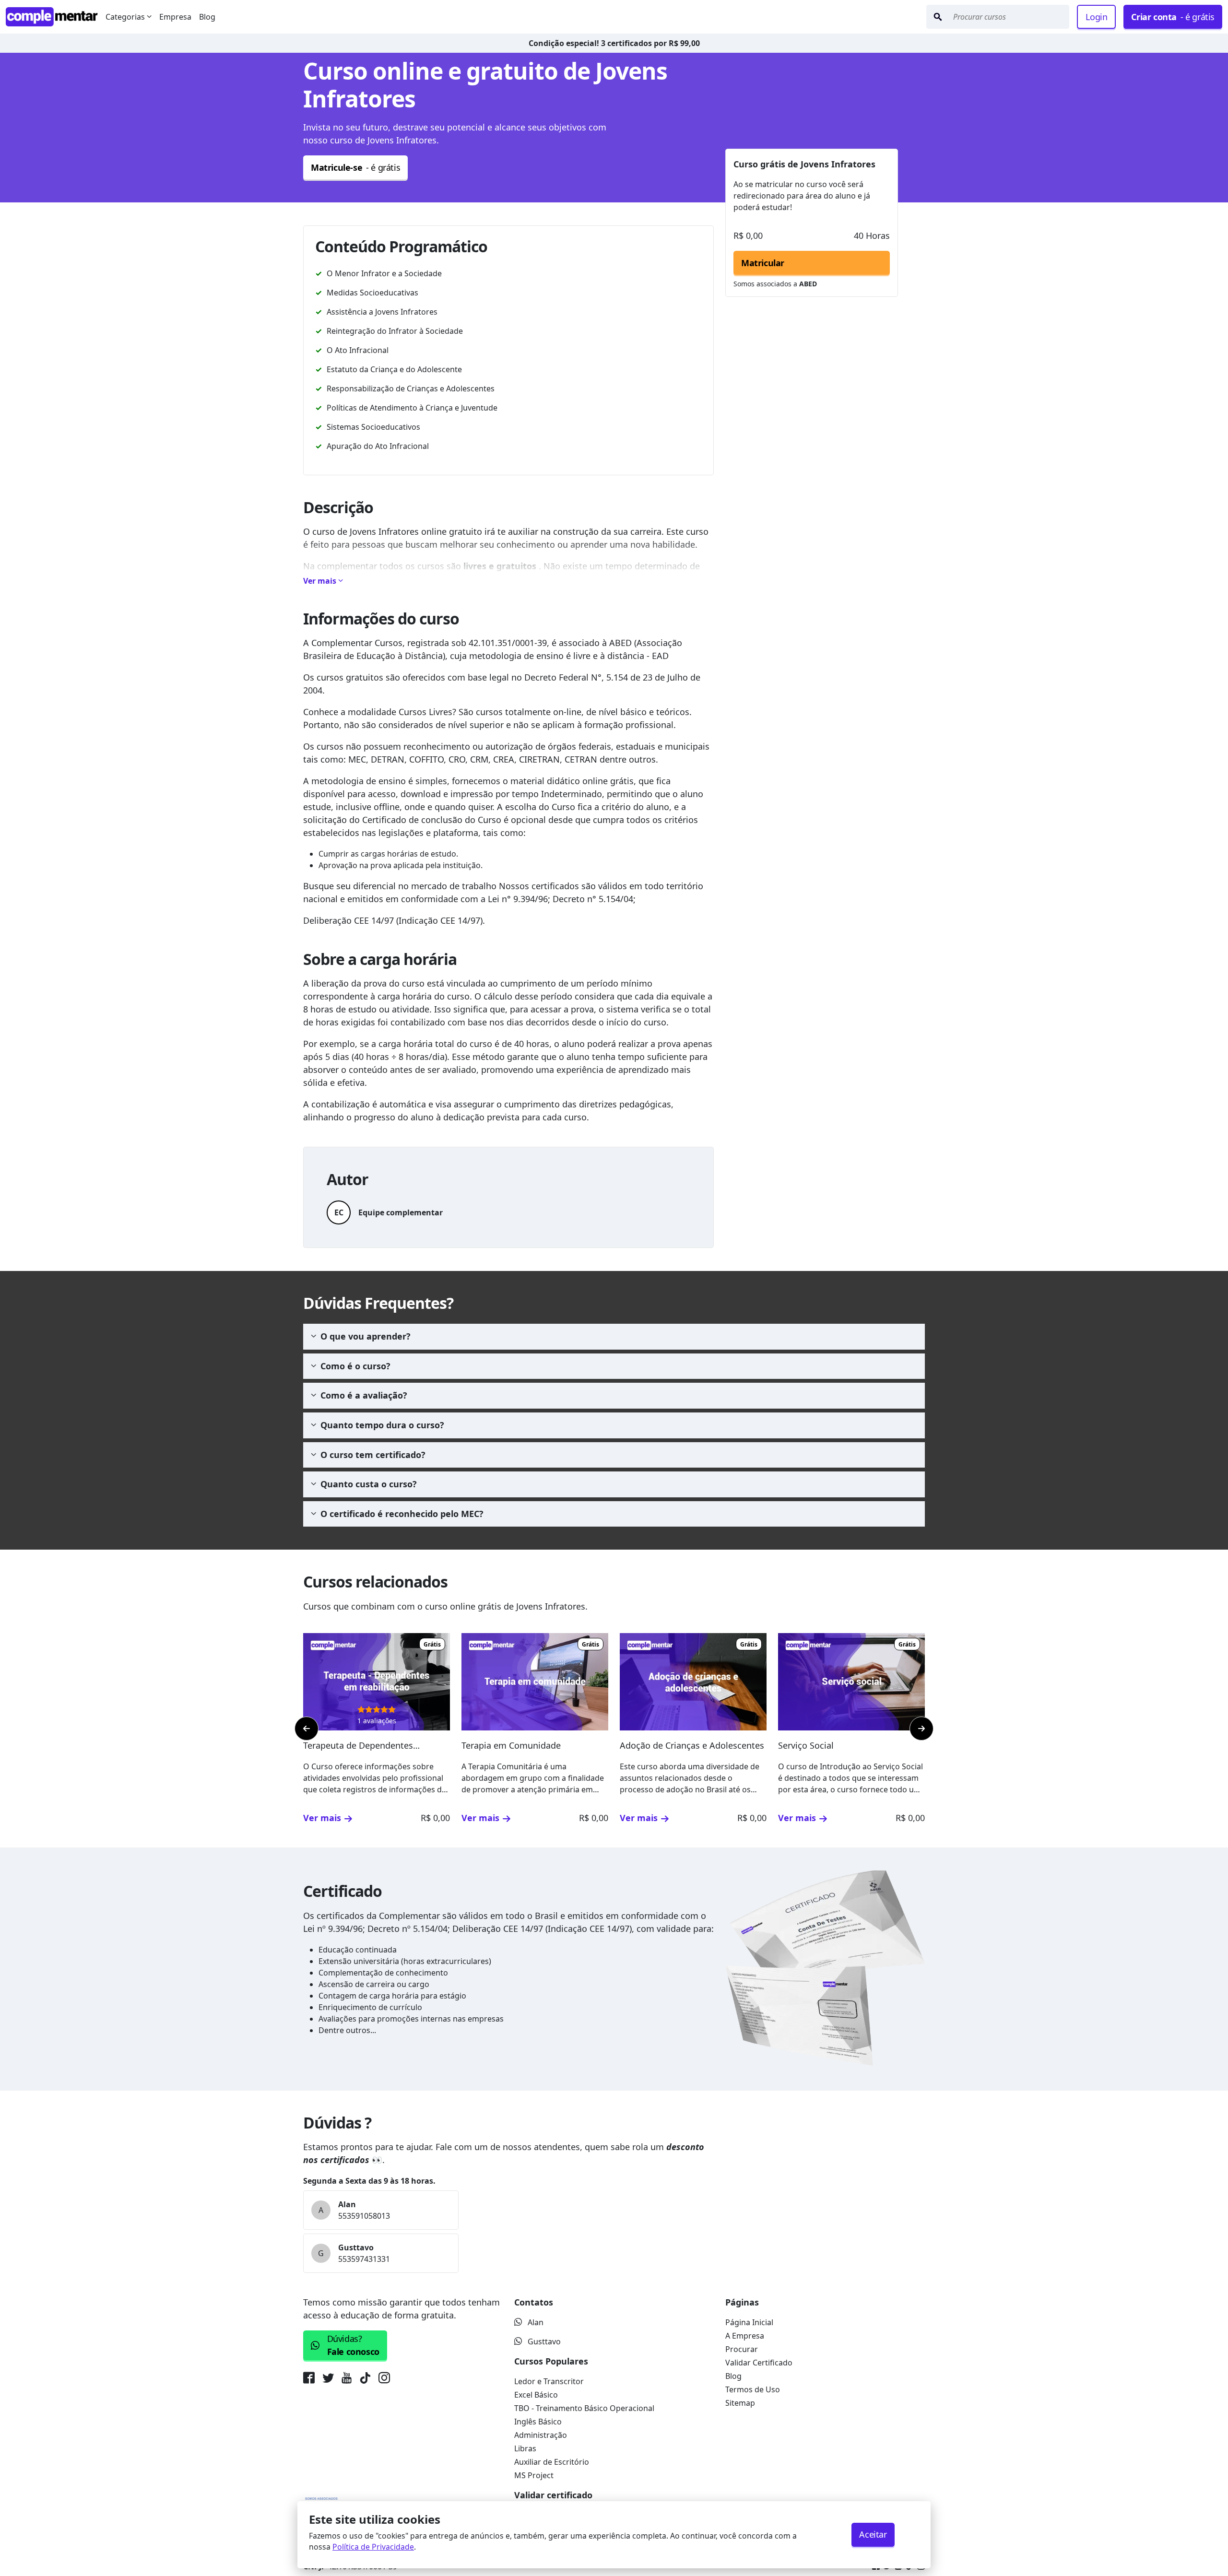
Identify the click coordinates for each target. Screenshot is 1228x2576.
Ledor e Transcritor (549, 2381)
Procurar (742, 2349)
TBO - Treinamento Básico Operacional (584, 2408)
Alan (536, 2322)
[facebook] (311, 2380)
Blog (207, 17)
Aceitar (873, 2534)
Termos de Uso (753, 2389)
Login (1096, 17)
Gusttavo (544, 2341)
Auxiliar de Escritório (552, 2462)
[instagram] (384, 2380)
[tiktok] (365, 2380)
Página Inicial (749, 2322)
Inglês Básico (538, 2422)
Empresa (175, 17)
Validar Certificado (759, 2363)
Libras (525, 2448)
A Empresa (745, 2336)
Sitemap (740, 2403)
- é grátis (1173, 17)
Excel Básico (536, 2395)
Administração (541, 2435)
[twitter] (328, 2380)
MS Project (534, 2475)
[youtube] (347, 2380)
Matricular (763, 263)
